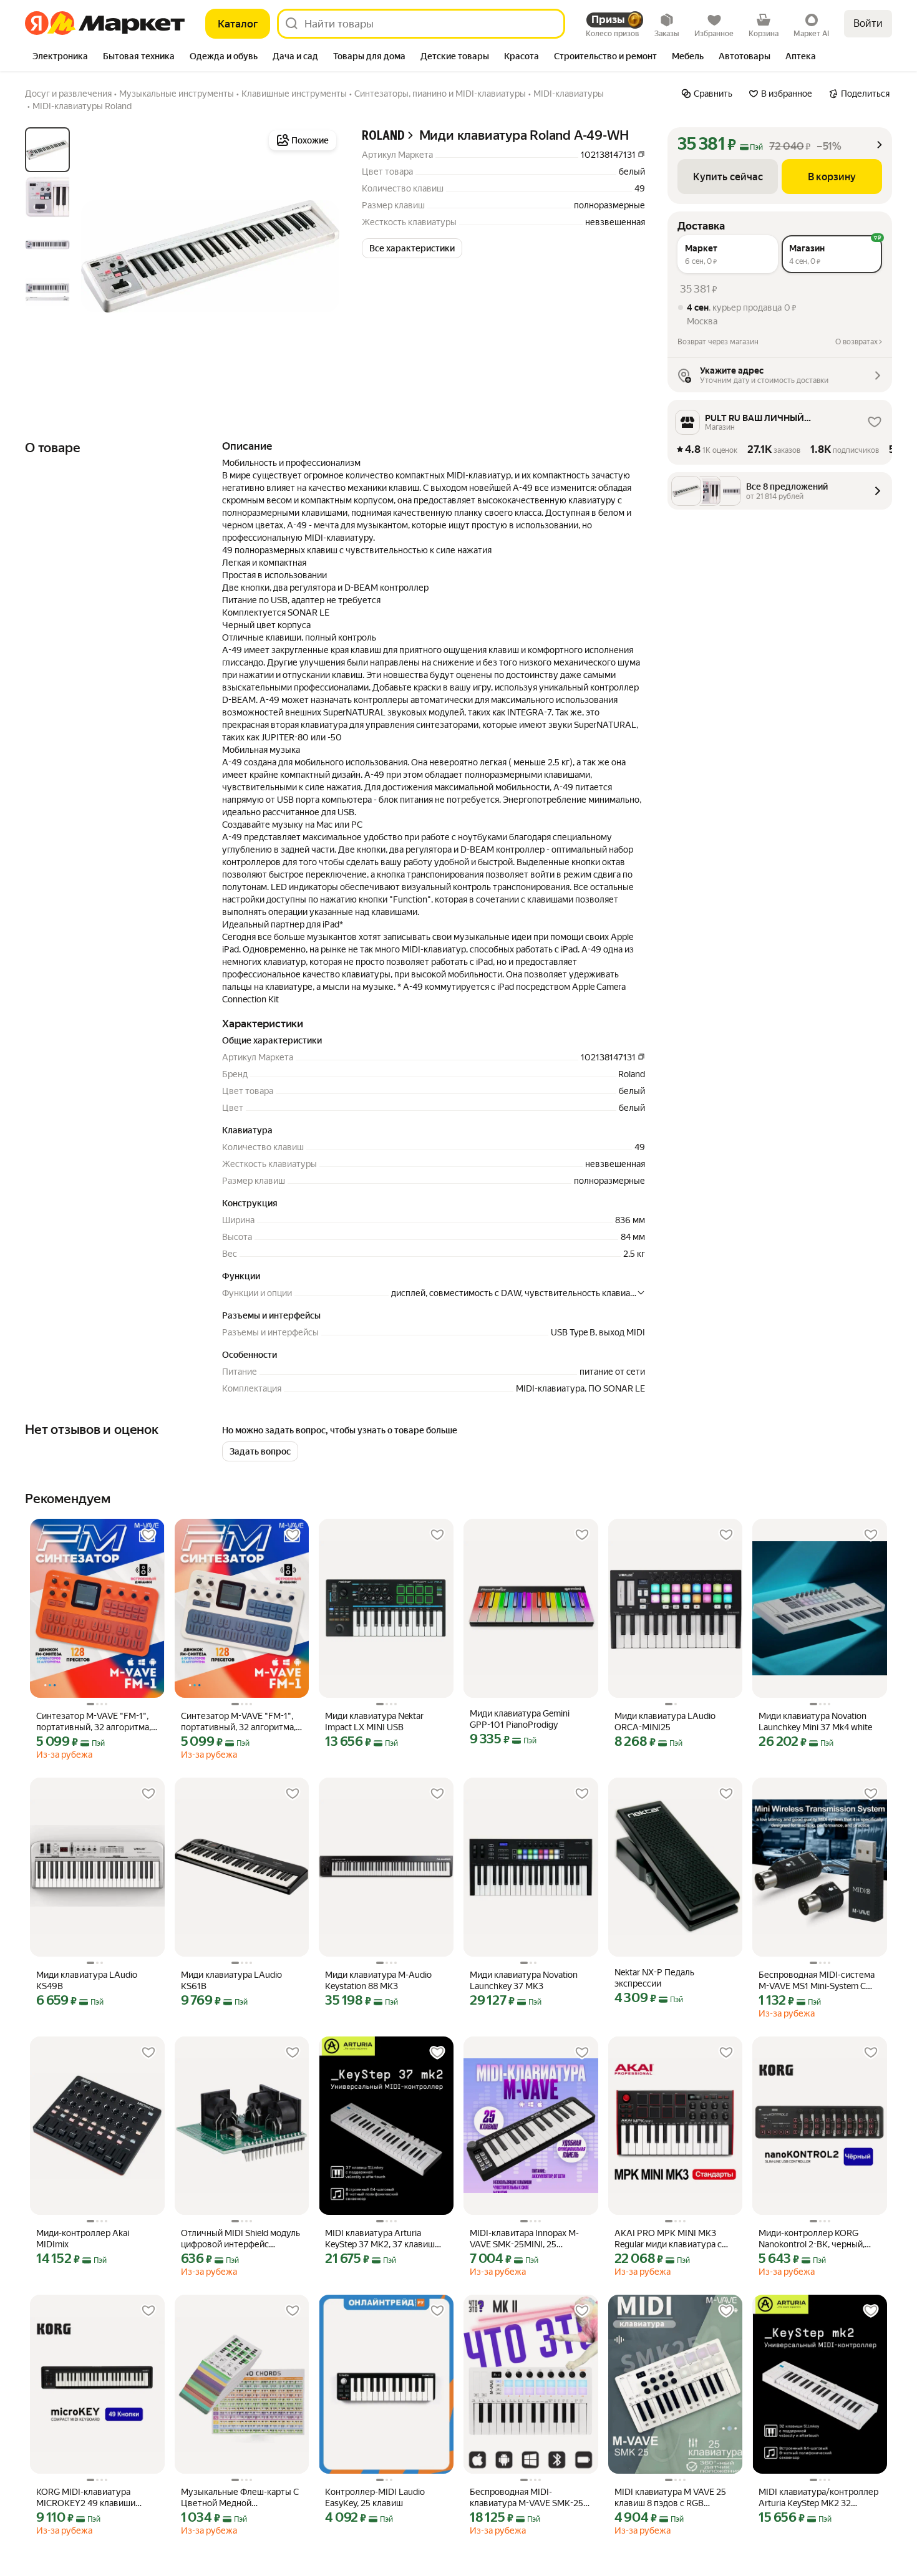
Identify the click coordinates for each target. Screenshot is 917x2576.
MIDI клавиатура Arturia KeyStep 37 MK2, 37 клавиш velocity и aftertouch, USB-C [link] (380, 2239)
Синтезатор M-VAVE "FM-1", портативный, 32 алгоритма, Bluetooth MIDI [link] (94, 1722)
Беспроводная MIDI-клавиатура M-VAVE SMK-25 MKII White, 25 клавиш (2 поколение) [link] (526, 2498)
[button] (412, 248)
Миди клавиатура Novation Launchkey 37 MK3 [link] (524, 1980)
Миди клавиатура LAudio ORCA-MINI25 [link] (665, 1721)
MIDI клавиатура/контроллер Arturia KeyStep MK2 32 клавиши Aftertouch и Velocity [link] (818, 2498)
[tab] (60, 57)
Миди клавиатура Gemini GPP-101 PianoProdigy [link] (520, 1719)
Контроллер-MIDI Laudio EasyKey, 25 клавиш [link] (375, 2497)
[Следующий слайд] (319, 256)
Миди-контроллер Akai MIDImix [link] (83, 2239)
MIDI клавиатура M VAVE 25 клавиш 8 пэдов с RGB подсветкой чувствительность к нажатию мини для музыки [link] (675, 2498)
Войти (868, 23)
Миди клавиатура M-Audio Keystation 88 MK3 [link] (378, 1980)
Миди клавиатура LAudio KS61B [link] (231, 1980)
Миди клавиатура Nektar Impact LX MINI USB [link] (374, 1721)
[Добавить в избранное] (148, 1535)
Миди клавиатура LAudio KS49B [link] (87, 1980)
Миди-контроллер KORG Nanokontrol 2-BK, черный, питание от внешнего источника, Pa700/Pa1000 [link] (813, 2239)
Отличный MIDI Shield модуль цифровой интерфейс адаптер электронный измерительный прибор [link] (240, 2239)
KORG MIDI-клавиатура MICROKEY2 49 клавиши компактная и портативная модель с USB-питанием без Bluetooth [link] (94, 2498)
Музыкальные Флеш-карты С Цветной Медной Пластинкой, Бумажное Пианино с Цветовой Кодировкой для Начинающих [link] (241, 2498)
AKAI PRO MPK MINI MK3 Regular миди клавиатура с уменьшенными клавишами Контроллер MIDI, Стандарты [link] (674, 2239)
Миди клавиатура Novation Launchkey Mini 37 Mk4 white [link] (815, 1721)
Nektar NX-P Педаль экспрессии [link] (654, 1978)
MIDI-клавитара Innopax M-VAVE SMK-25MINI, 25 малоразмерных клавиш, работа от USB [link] (524, 2239)
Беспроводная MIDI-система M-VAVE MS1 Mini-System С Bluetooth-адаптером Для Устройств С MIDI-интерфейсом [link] (817, 1981)
